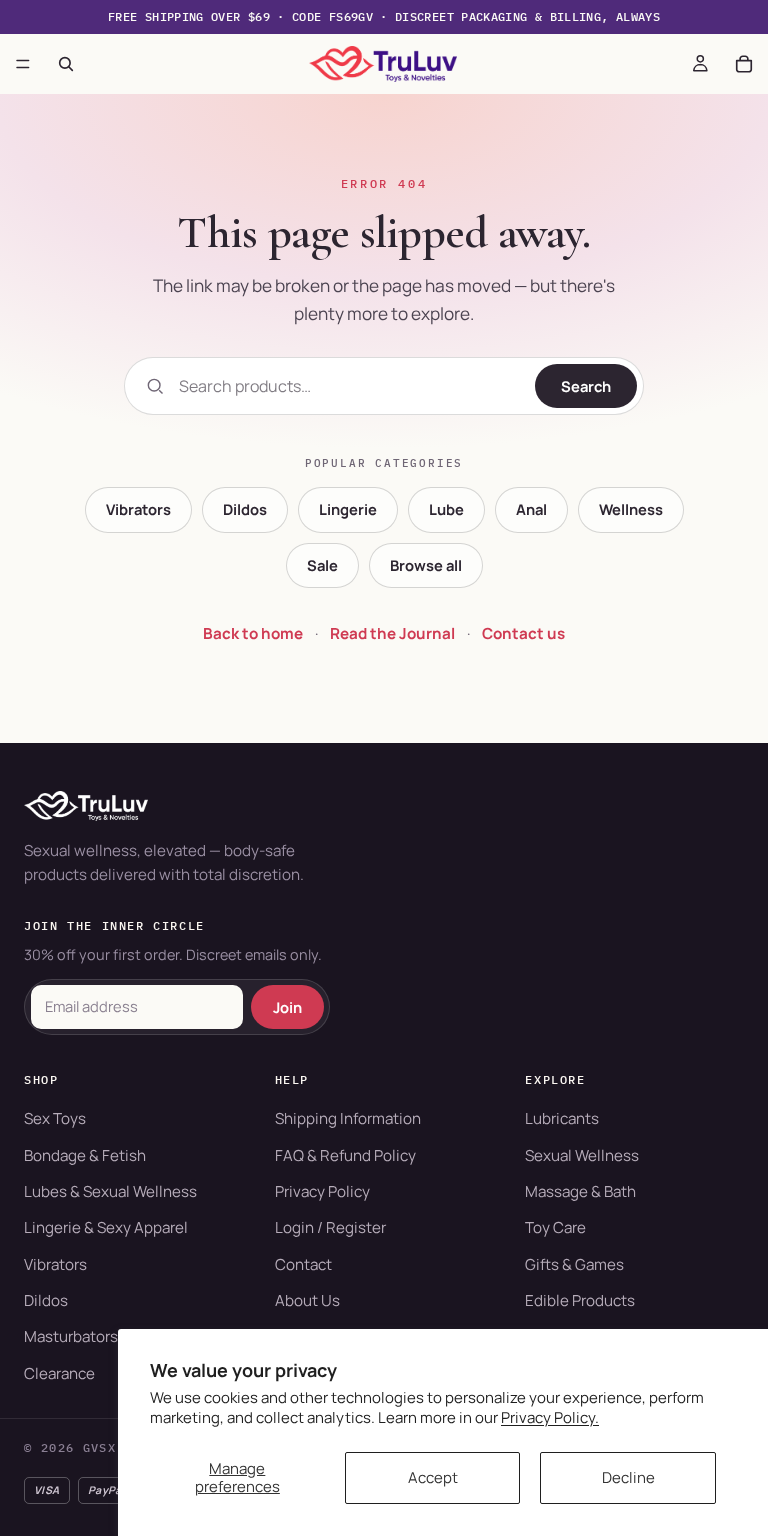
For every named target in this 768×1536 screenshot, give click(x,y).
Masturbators (71, 1336)
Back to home (253, 633)
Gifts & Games (574, 1264)
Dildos (245, 509)
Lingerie (348, 509)
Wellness (631, 509)
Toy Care (555, 1227)
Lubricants (562, 1118)
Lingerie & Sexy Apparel (106, 1227)
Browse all (426, 565)
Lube (446, 509)
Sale (322, 565)
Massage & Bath (580, 1191)
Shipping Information (348, 1118)
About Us (307, 1300)
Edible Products (580, 1300)
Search (586, 386)
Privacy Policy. (550, 1417)
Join (287, 1007)
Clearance (59, 1373)
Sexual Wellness (582, 1155)
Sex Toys (55, 1118)
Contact (303, 1264)
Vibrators (138, 509)
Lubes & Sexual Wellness (110, 1191)
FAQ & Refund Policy (345, 1155)
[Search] (66, 64)
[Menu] (23, 64)
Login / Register (330, 1227)
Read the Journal (392, 633)
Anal (531, 509)
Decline (628, 1477)
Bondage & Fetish (85, 1155)
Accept (433, 1477)
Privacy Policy (322, 1191)
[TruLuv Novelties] (384, 806)
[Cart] (744, 64)
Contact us (523, 633)
